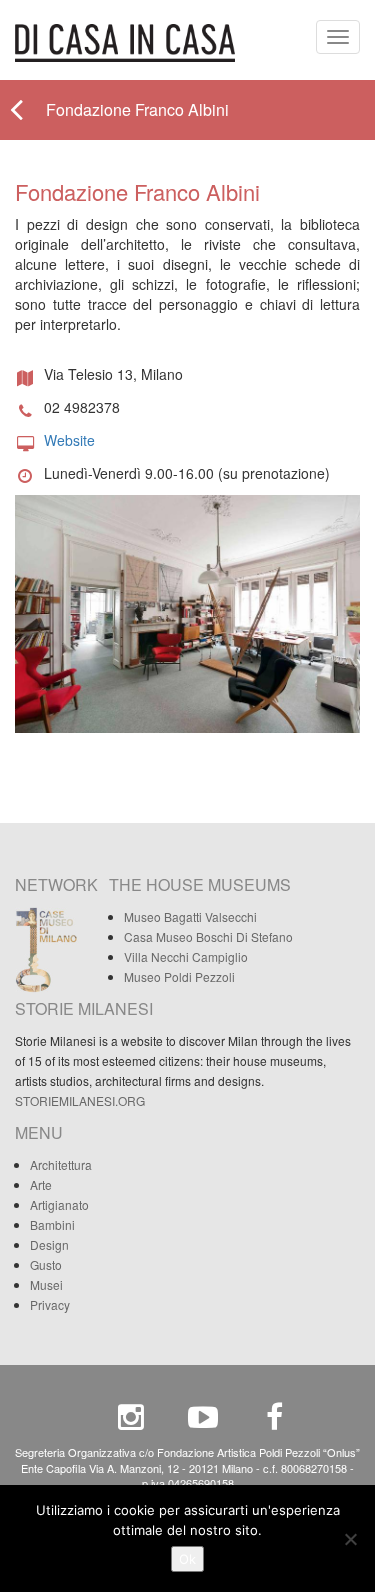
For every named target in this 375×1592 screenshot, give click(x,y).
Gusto (46, 1264)
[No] (350, 1539)
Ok (187, 1559)
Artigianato (59, 1204)
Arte (41, 1184)
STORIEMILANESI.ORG (80, 1100)
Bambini (52, 1224)
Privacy (50, 1304)
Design (49, 1244)
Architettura (61, 1164)
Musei (46, 1284)
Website (69, 440)
